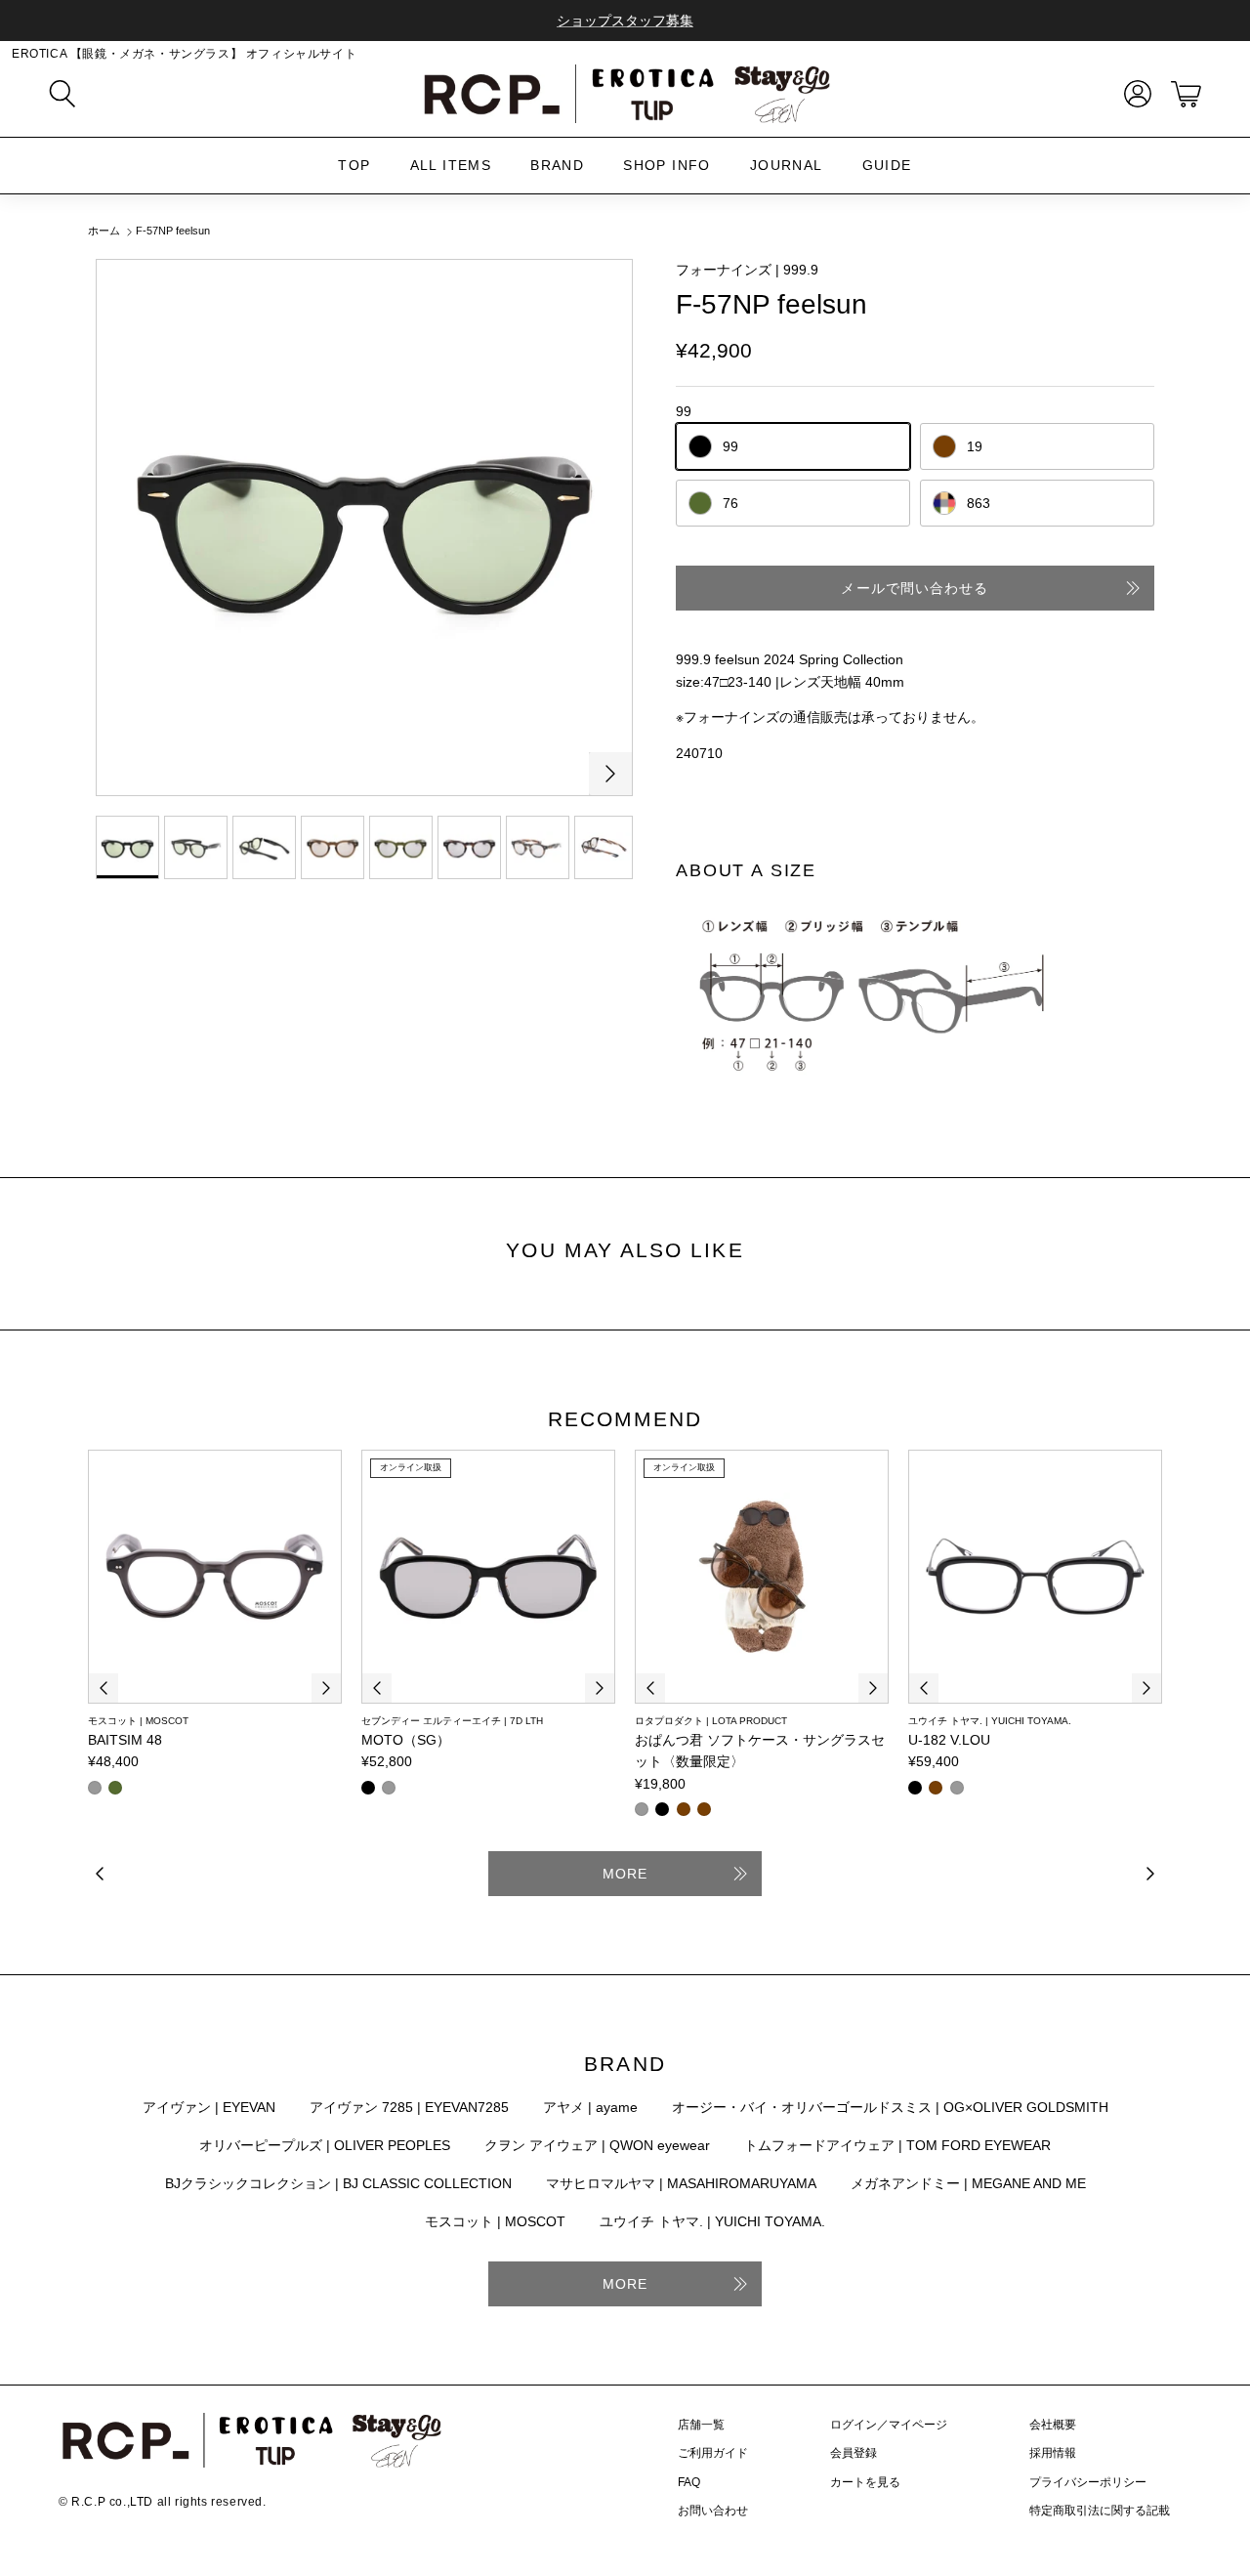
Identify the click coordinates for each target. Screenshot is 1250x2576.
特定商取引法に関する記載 (1100, 2511)
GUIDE (887, 165)
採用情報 (1053, 2453)
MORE (625, 1874)
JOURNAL (787, 165)
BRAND (557, 165)
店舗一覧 (701, 2425)
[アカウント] (1134, 94)
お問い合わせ (713, 2511)
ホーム (104, 232)
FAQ (689, 2482)
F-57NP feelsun (173, 232)
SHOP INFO (667, 165)
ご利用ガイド (713, 2453)
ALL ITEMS (451, 165)
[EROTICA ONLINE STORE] (625, 94)
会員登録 (854, 2453)
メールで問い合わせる (915, 588)
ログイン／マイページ (889, 2425)
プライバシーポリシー (1088, 2482)
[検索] (62, 94)
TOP (354, 165)
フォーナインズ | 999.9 (747, 270)
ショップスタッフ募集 (625, 21)
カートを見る (865, 2482)
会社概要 (1053, 2425)
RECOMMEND (625, 1419)
